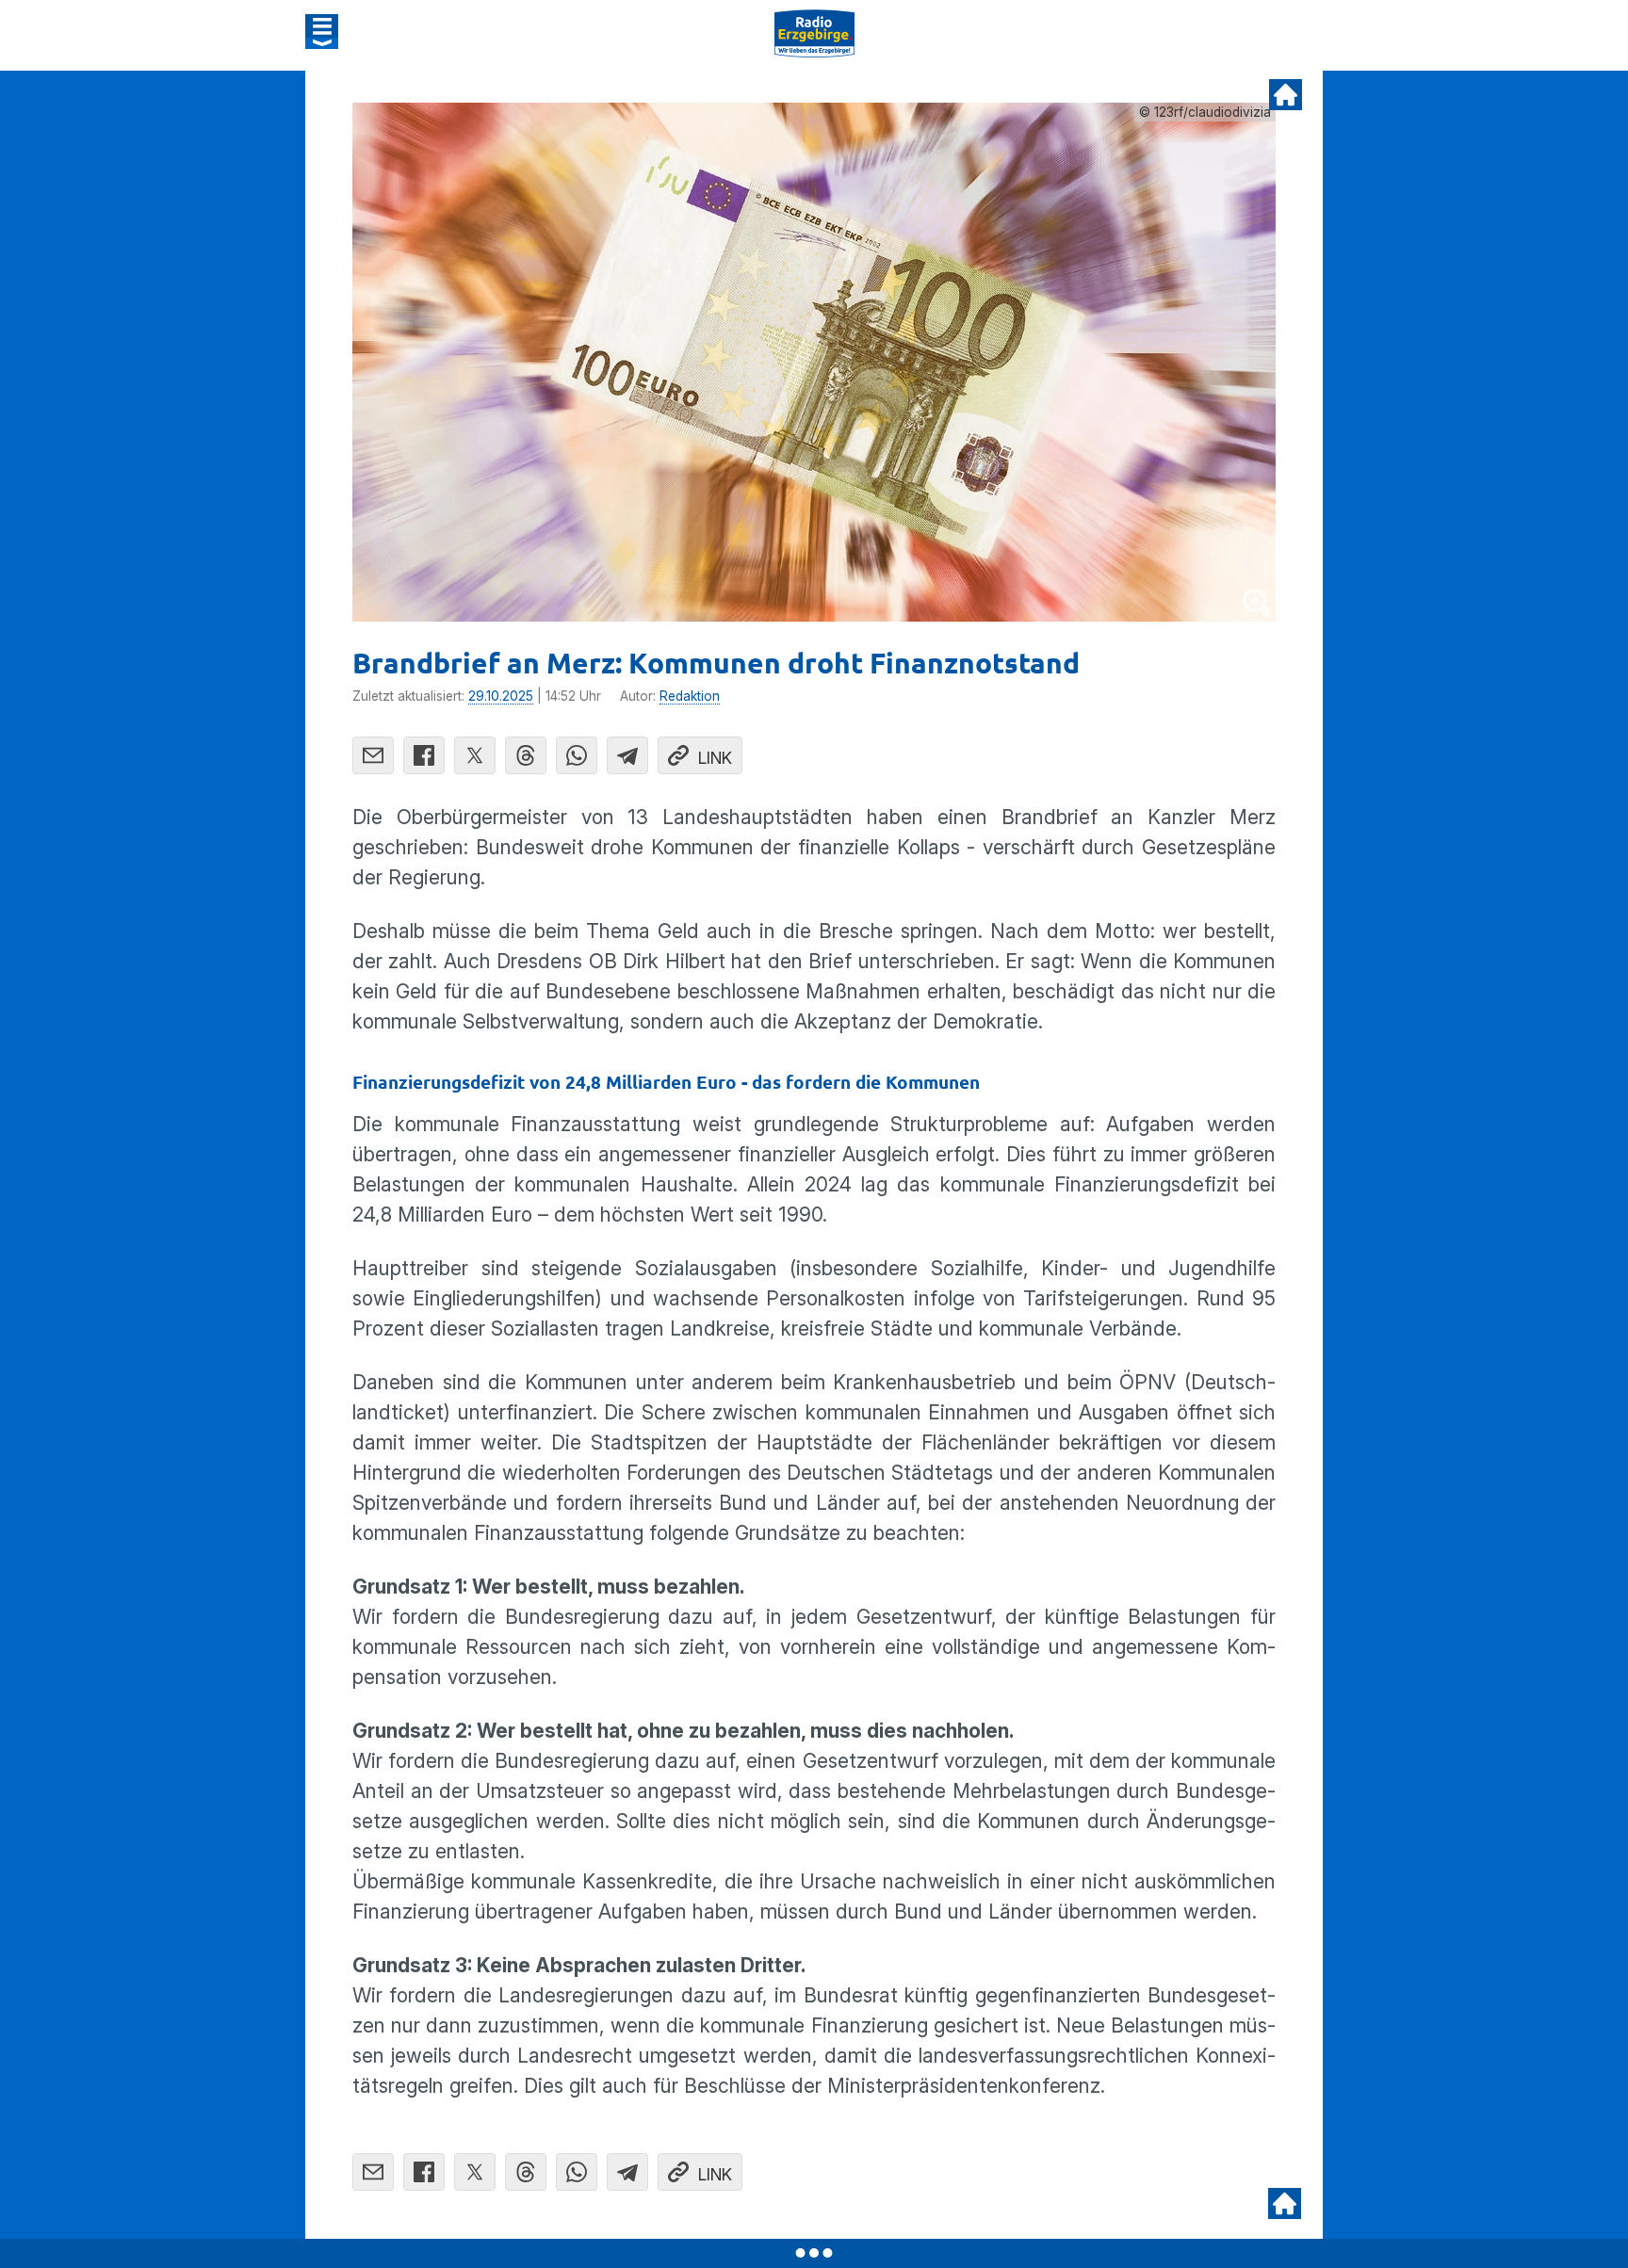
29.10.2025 (501, 696)
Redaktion (690, 696)
